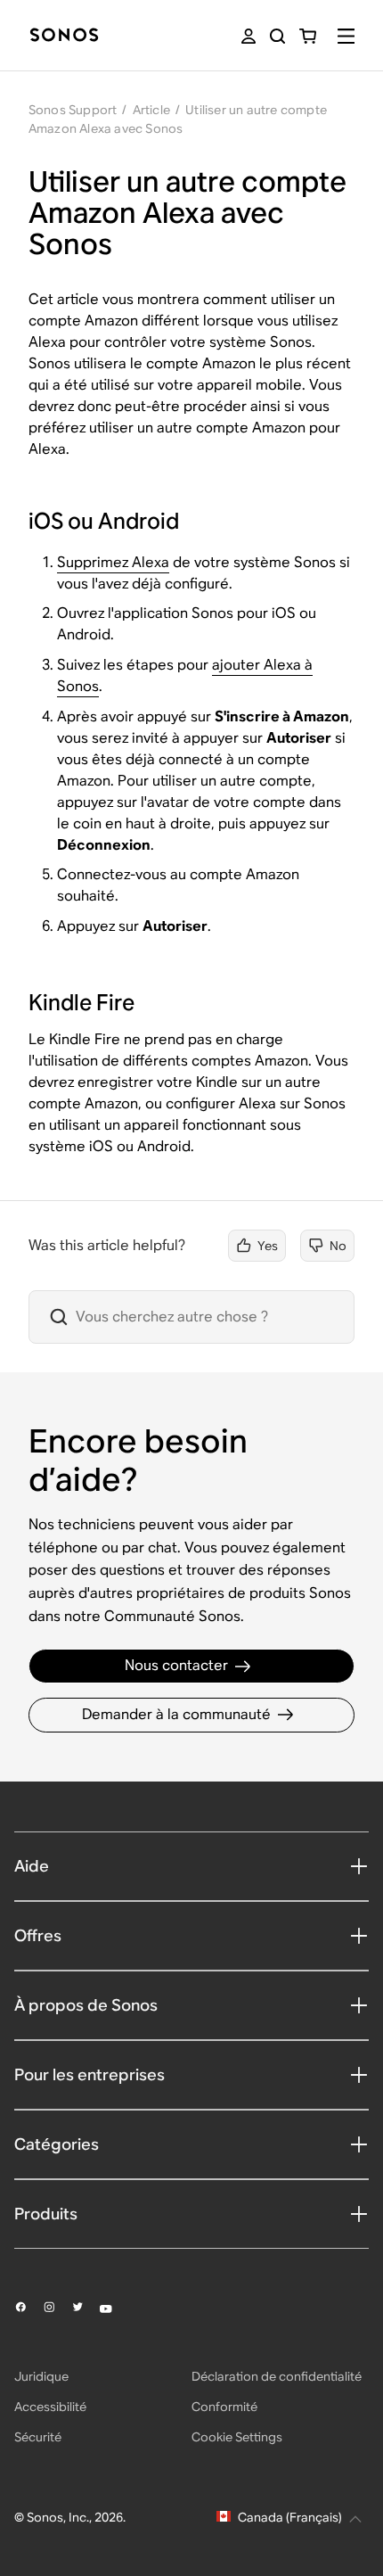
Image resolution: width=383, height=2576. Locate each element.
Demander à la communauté (176, 1714)
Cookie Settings (237, 2437)
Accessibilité (50, 2407)
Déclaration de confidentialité (277, 2376)
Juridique (41, 2376)
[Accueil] (64, 36)
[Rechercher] (277, 36)
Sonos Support (73, 110)
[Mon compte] (249, 36)
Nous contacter (176, 1665)
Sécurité (38, 2437)
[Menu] (346, 36)
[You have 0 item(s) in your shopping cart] (308, 36)
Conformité (224, 2407)
